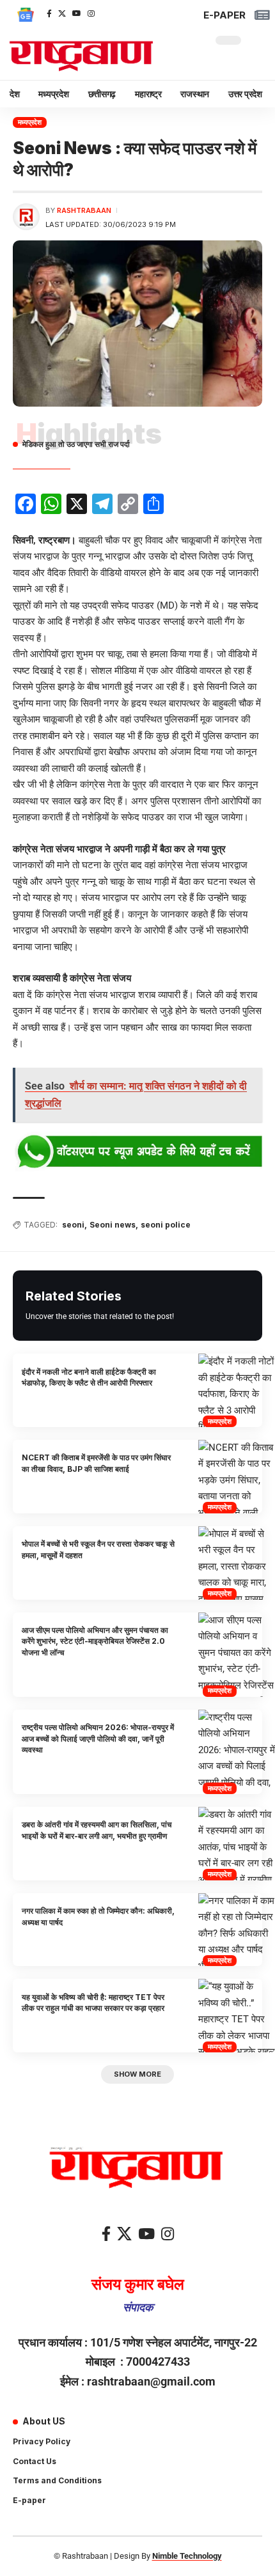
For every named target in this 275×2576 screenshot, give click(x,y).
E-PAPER (224, 15)
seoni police (166, 1225)
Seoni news (113, 1225)
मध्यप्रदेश (30, 122)
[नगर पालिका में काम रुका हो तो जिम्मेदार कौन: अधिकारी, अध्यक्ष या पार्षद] (237, 1930)
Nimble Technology (187, 2556)
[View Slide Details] (137, 1152)
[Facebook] (49, 13)
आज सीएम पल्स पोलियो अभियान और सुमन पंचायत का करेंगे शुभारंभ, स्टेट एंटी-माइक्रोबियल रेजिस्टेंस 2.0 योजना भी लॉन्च (95, 1641)
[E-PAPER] (262, 15)
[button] (137, 2074)
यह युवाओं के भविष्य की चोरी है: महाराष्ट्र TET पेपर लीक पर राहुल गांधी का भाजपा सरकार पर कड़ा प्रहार (93, 2002)
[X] (62, 13)
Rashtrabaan (84, 210)
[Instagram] (91, 13)
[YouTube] (77, 13)
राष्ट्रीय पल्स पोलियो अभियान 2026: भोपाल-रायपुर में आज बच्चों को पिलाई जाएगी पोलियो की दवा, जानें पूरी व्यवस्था (98, 1738)
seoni (73, 1225)
